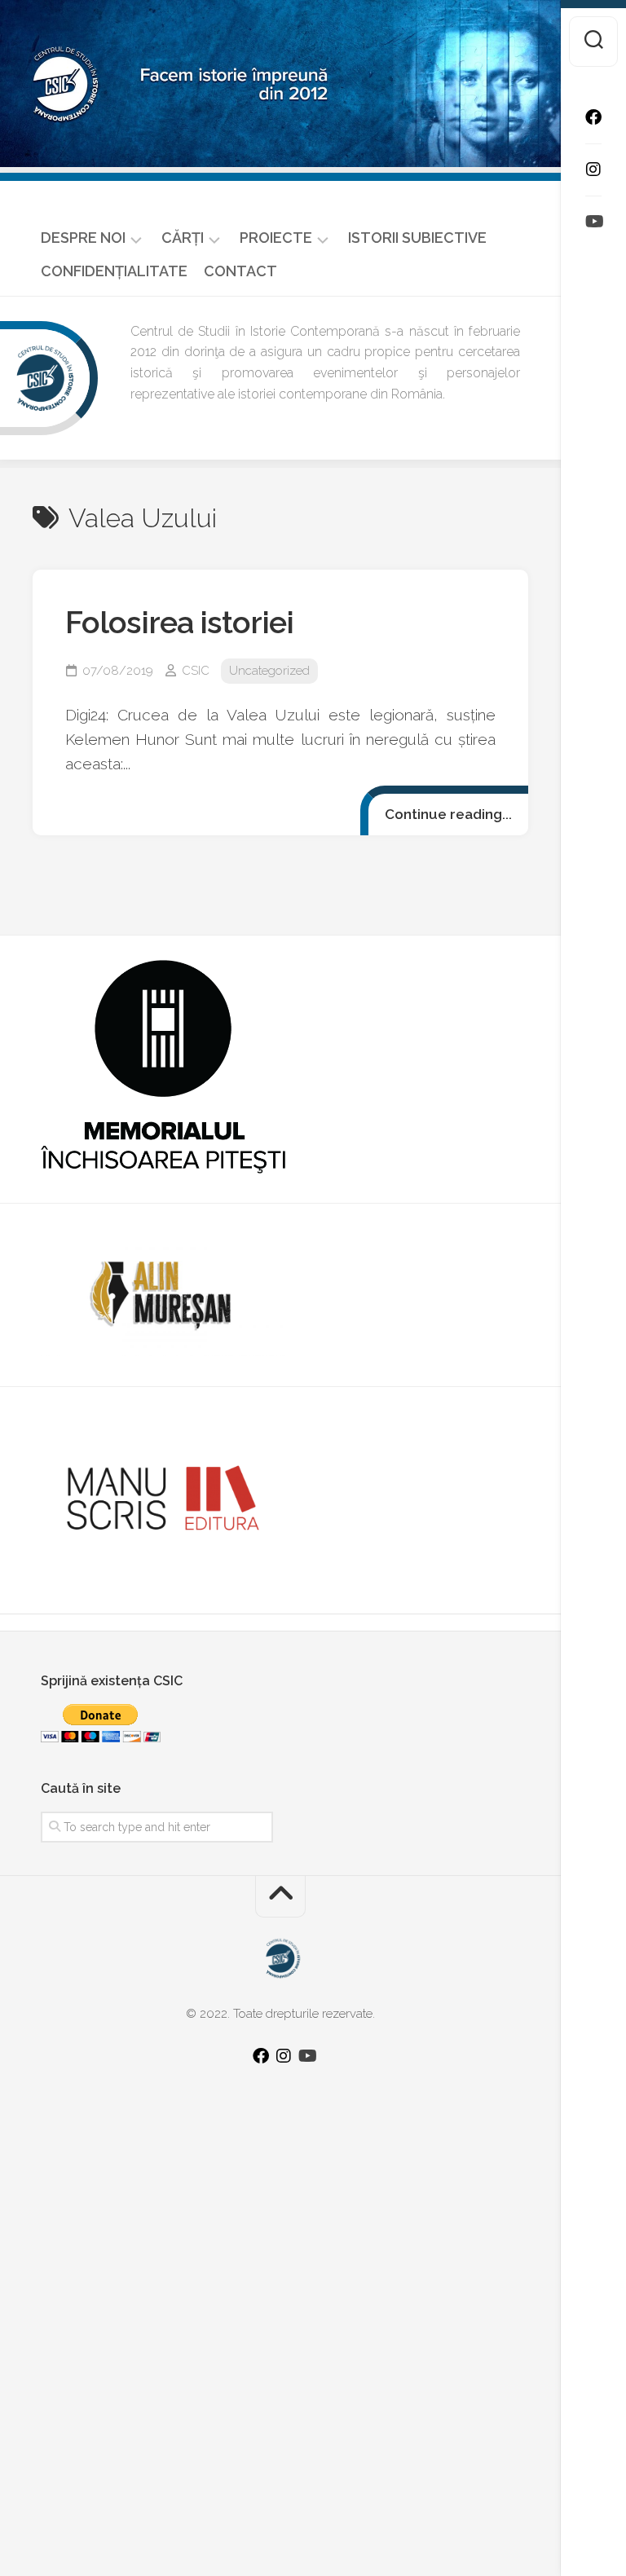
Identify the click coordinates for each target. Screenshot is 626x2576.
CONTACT (240, 271)
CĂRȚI (183, 238)
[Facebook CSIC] (593, 117)
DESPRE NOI (83, 238)
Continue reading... (448, 814)
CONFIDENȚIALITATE (114, 271)
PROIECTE (276, 238)
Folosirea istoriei (179, 622)
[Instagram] (593, 170)
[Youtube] (593, 222)
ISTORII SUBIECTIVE (417, 238)
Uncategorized (269, 671)
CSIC (196, 671)
